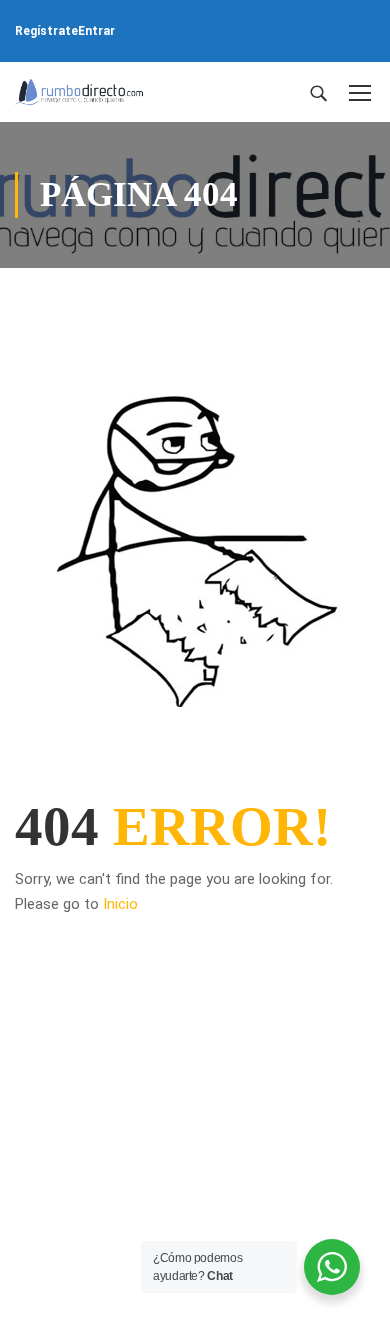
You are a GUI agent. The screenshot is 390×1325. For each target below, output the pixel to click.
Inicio (120, 904)
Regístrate (46, 31)
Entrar (96, 31)
